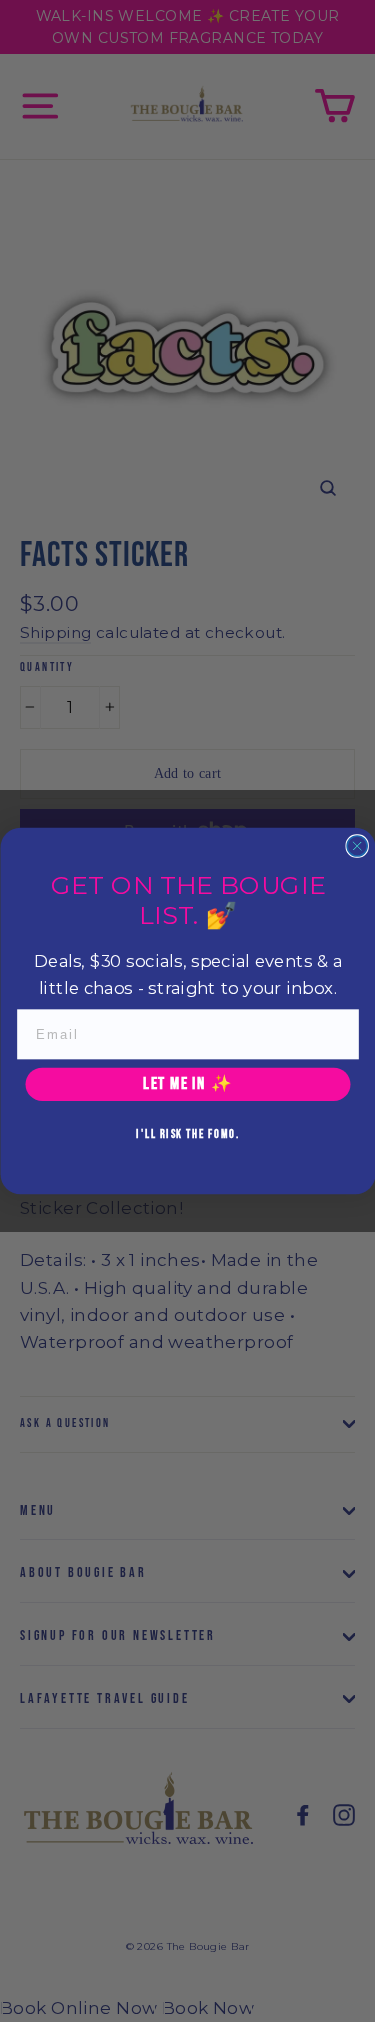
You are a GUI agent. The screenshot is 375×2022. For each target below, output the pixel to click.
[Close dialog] (357, 846)
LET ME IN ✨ (188, 1084)
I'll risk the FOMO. (187, 1134)
